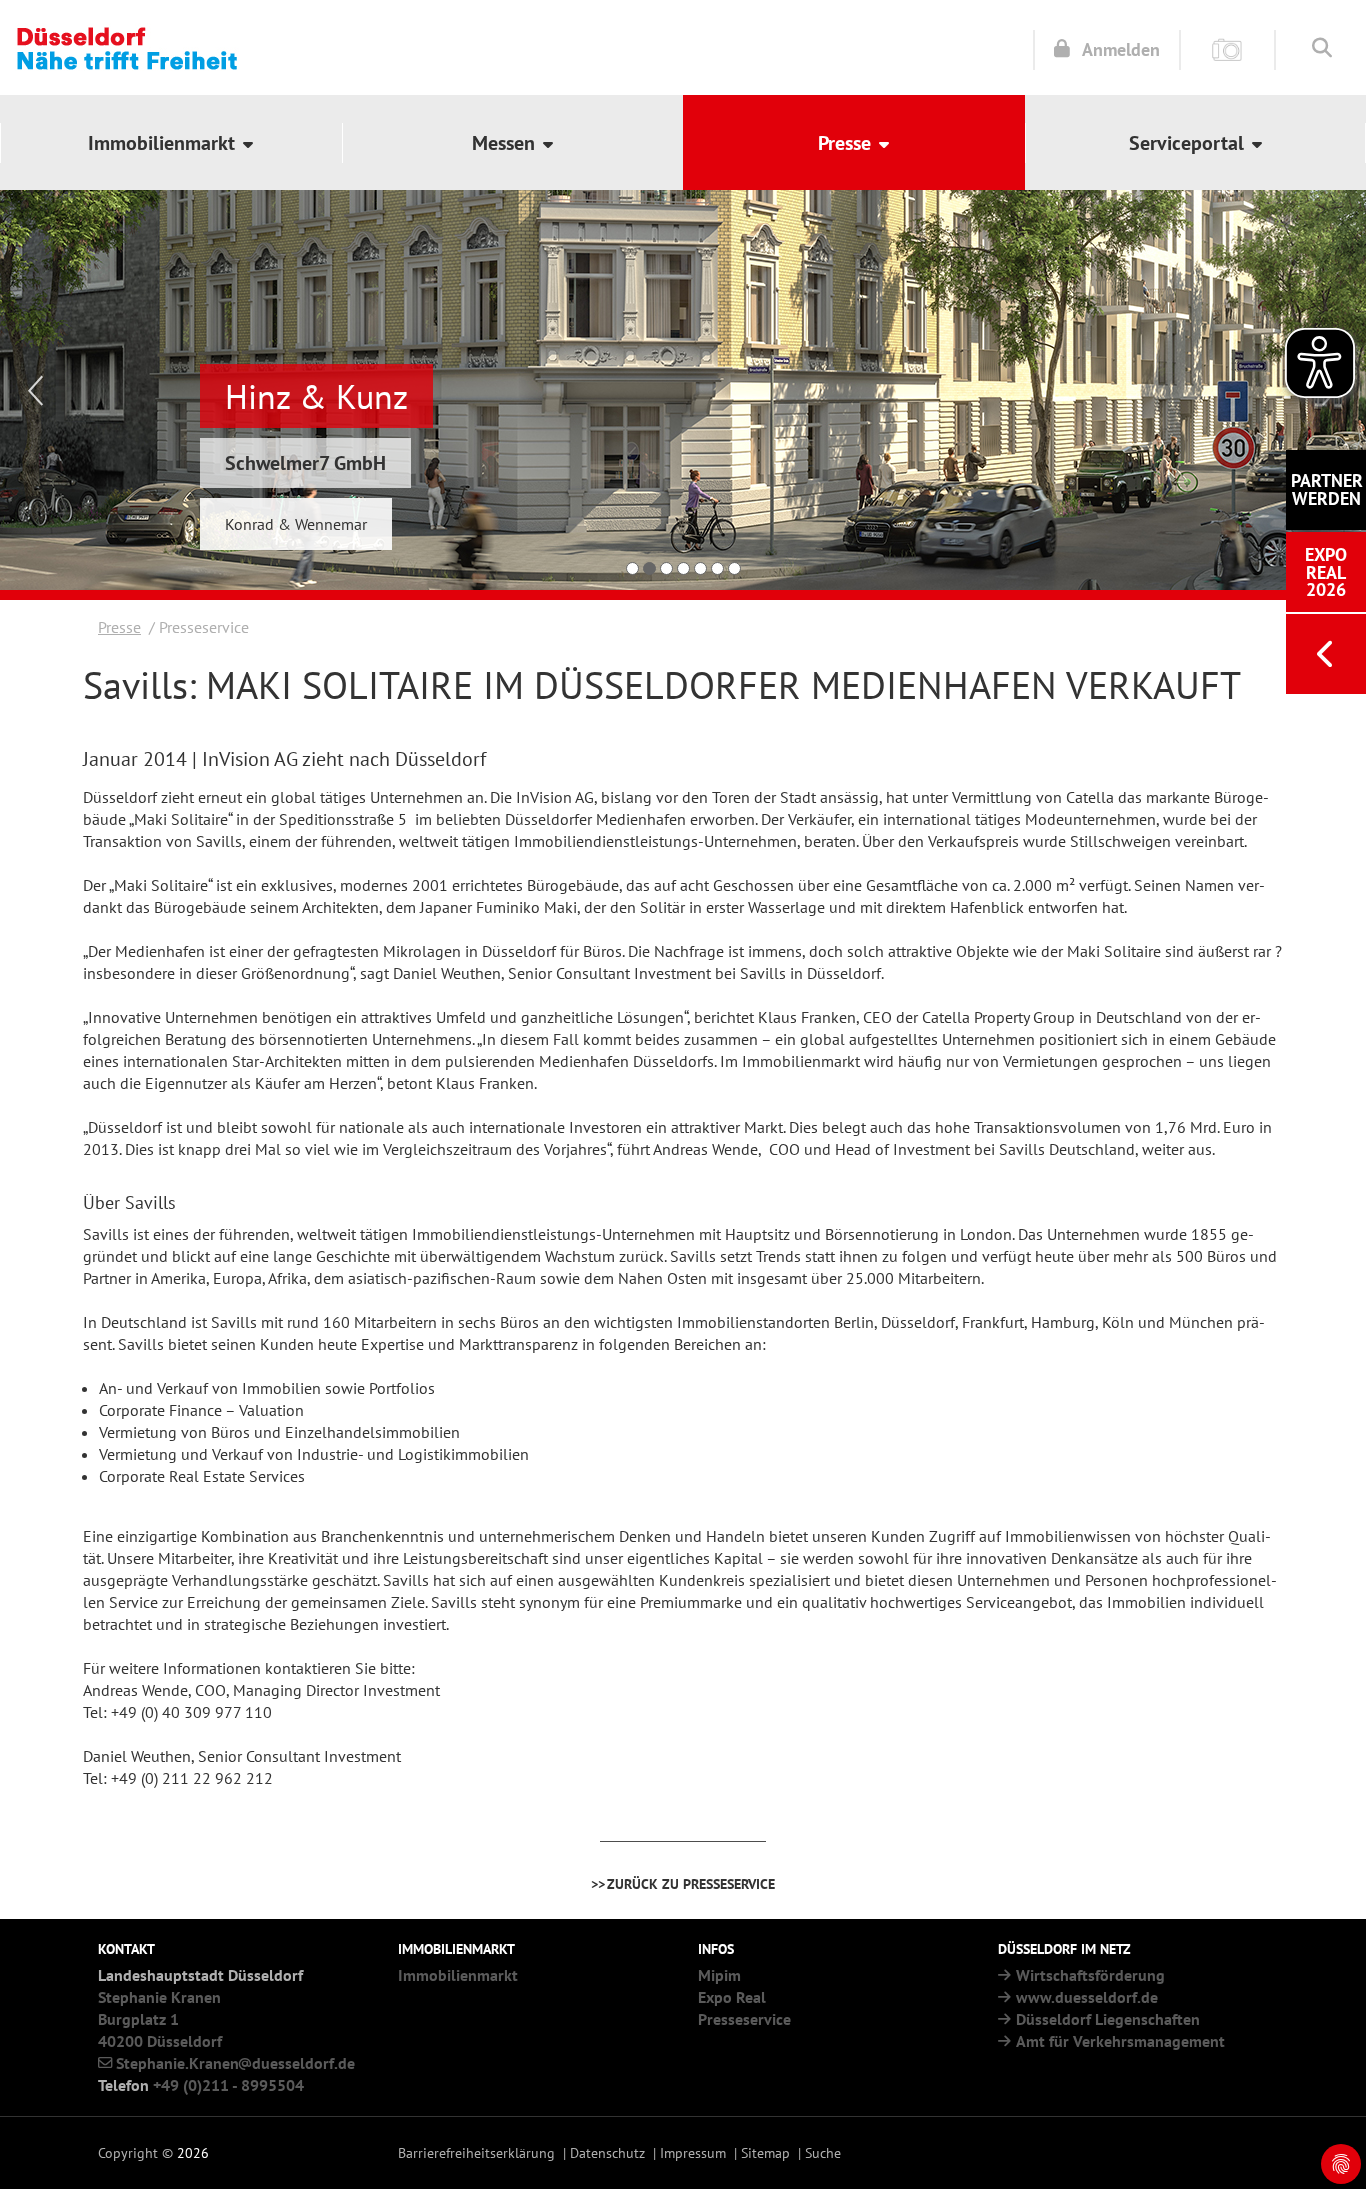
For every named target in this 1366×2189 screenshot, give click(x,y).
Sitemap (765, 2152)
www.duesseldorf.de (1087, 1997)
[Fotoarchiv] (1227, 48)
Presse (119, 627)
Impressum (693, 2152)
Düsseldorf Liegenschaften (1108, 2019)
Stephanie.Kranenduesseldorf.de (235, 2063)
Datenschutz (607, 2152)
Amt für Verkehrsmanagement (1120, 2041)
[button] (171, 142)
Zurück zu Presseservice (691, 1883)
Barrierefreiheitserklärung (476, 2152)
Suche (823, 2152)
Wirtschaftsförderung (1090, 1975)
